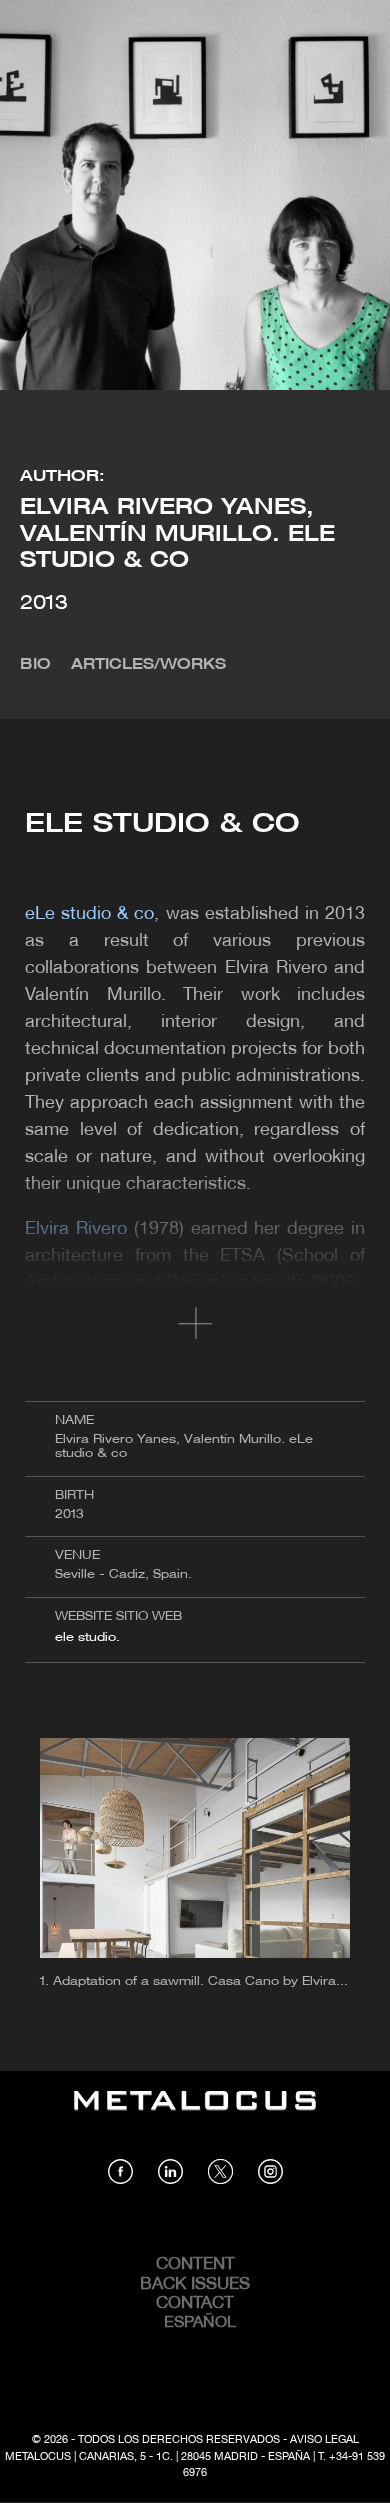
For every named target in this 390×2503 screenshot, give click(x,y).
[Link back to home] (195, 2115)
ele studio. (87, 1637)
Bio (35, 665)
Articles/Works (148, 665)
